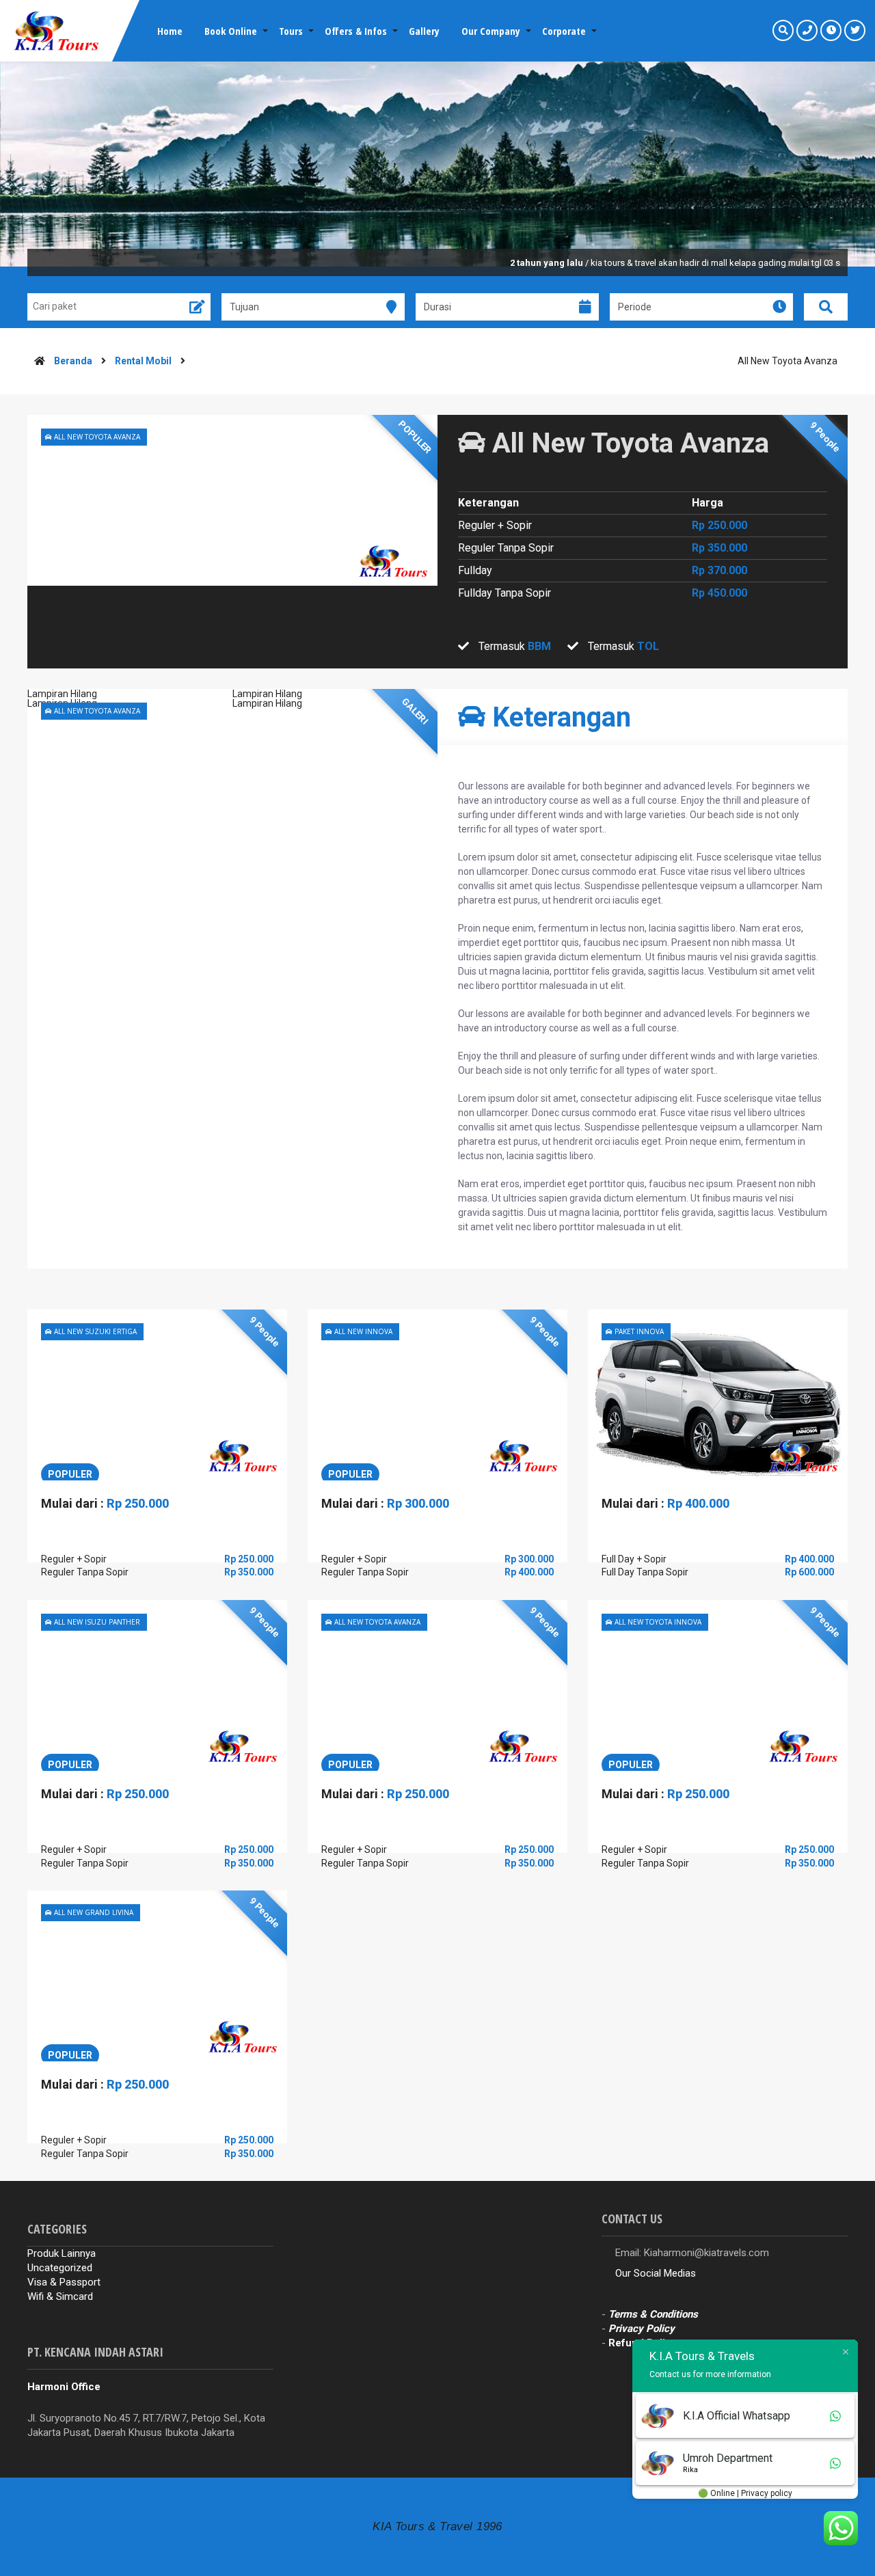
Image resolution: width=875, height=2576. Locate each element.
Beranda (73, 361)
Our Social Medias (656, 2273)
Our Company (491, 31)
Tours (291, 31)
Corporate (564, 31)
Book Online (231, 31)
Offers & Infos (356, 31)
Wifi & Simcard (60, 2296)
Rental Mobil (143, 361)
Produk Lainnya (62, 2253)
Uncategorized (60, 2268)
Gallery (424, 31)
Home (170, 31)
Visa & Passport (64, 2282)
